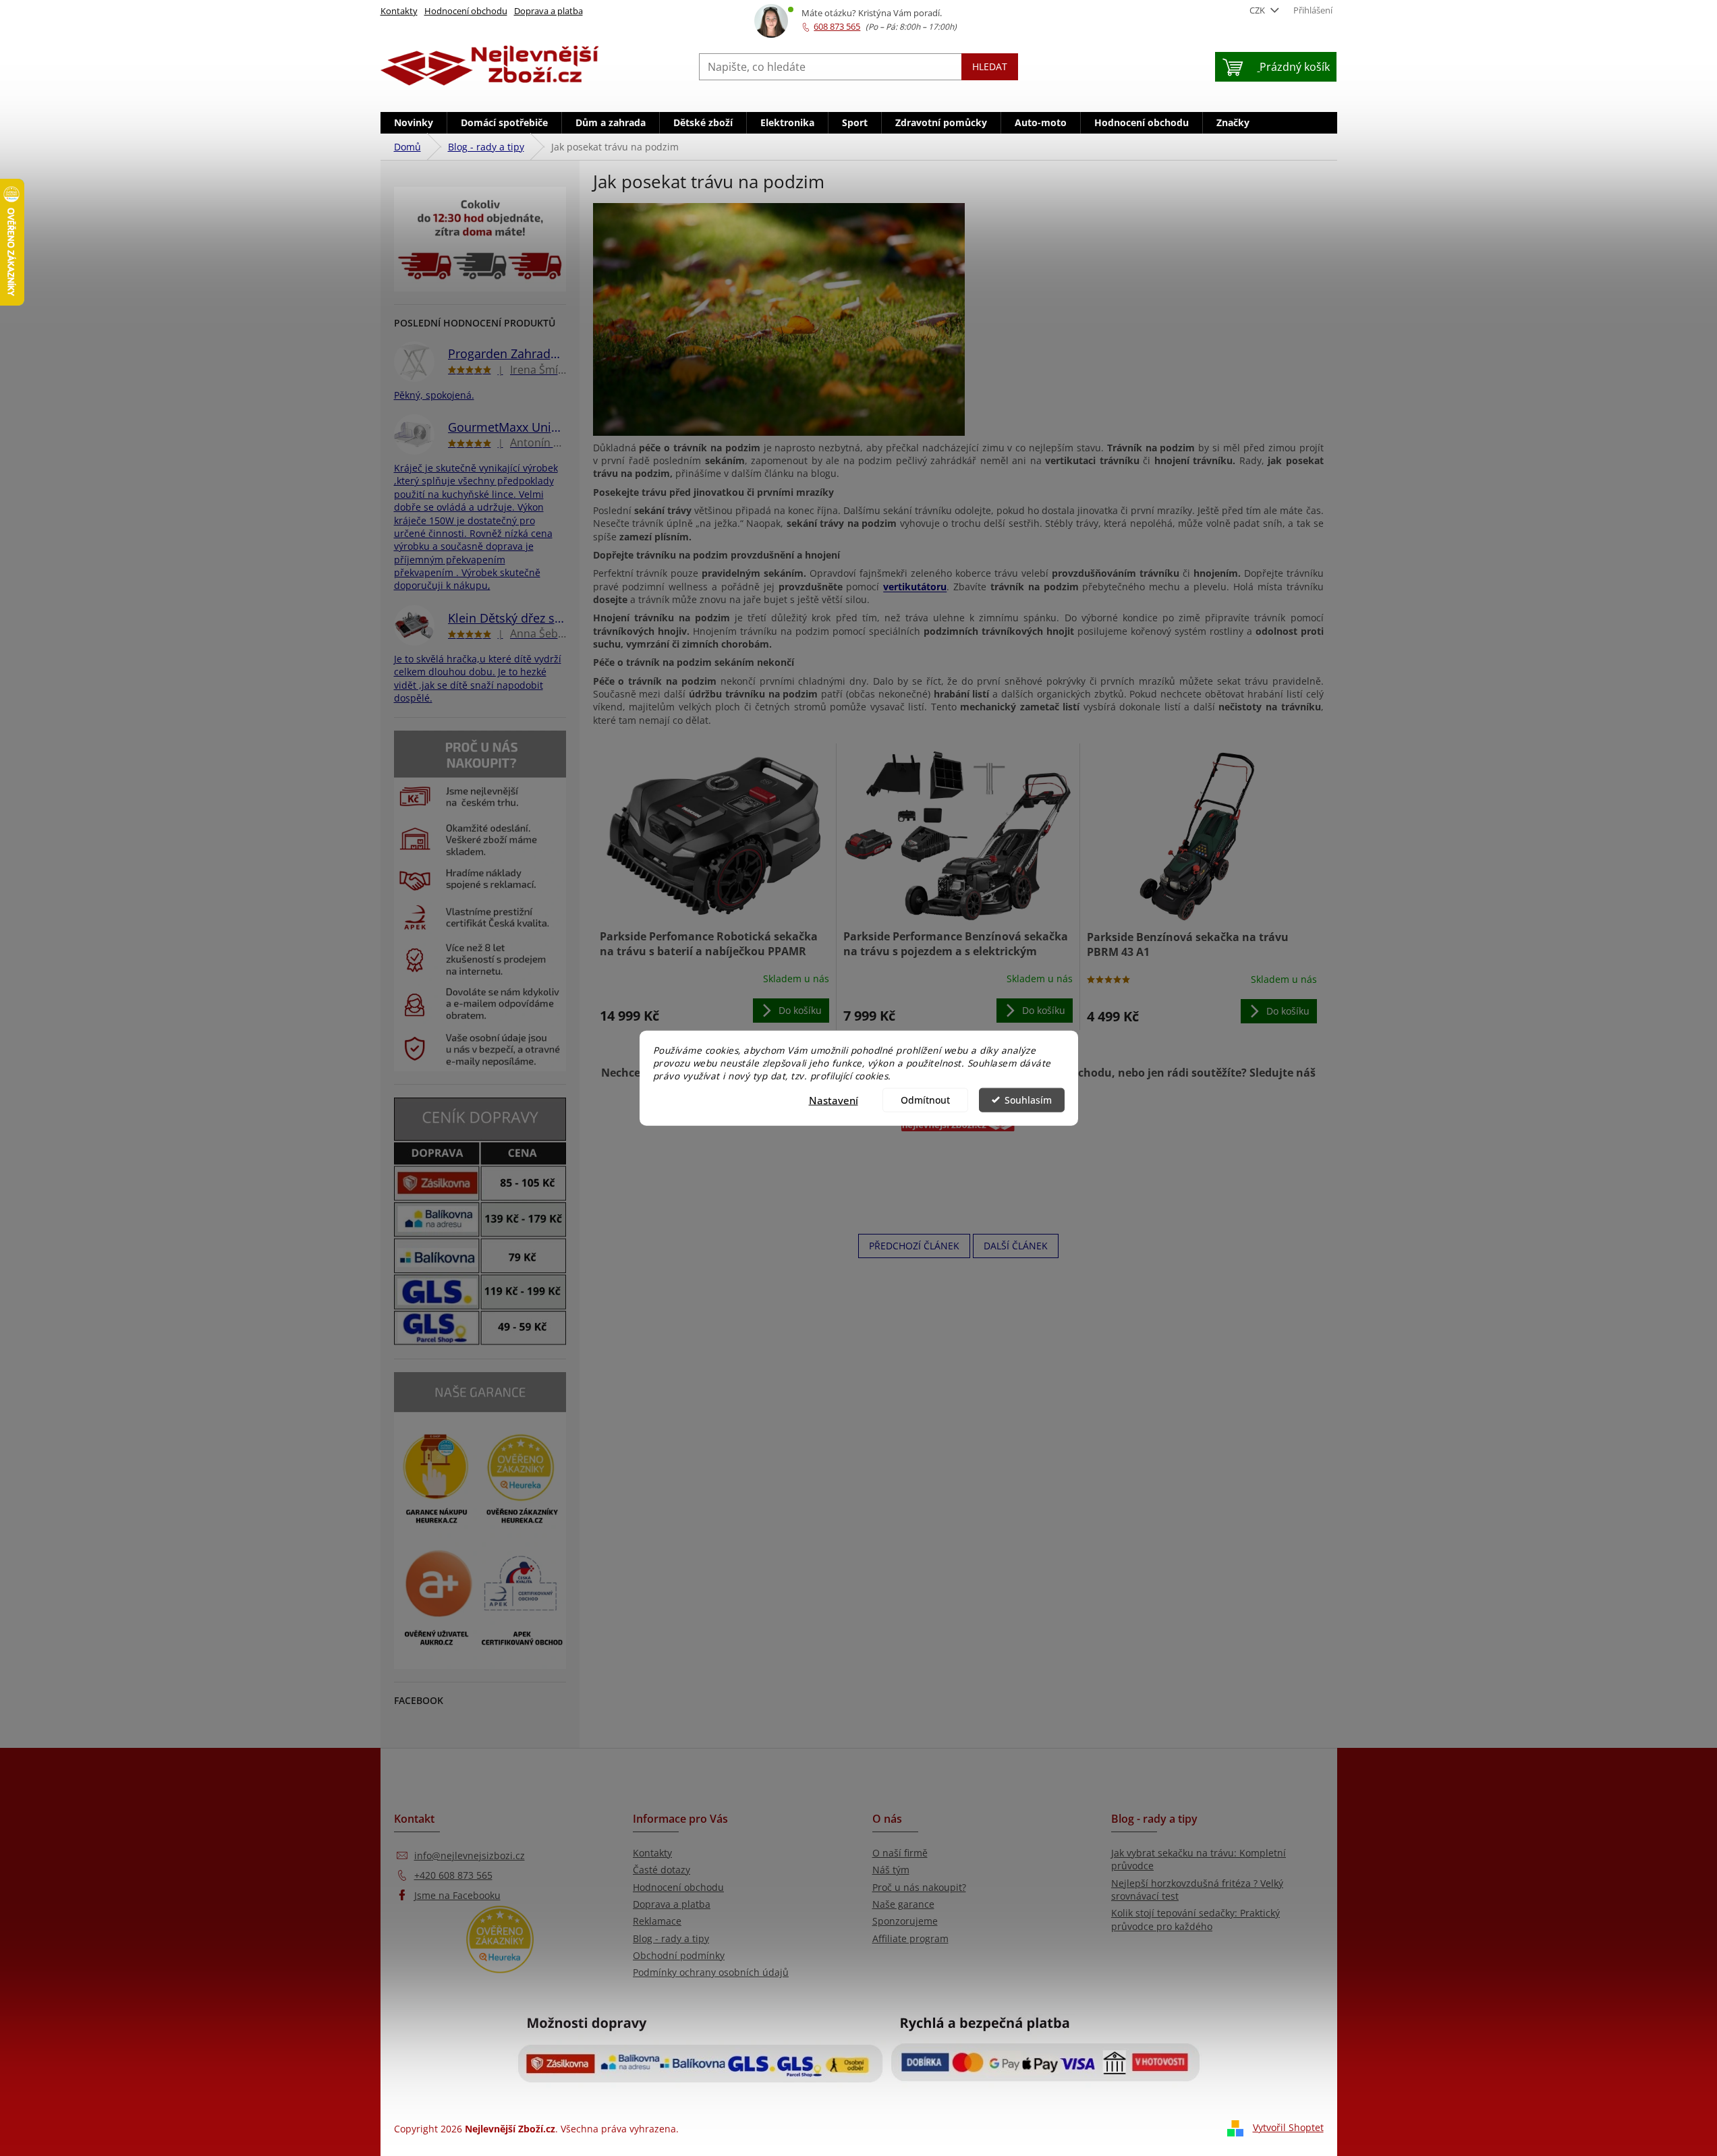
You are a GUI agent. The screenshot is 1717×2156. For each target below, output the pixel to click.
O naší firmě (900, 1853)
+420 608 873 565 (453, 1875)
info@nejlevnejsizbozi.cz (470, 1855)
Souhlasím (1028, 1100)
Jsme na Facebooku (457, 1895)
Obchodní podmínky (679, 1955)
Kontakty (399, 11)
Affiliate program (910, 1938)
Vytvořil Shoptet (1288, 2127)
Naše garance (903, 1904)
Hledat (990, 66)
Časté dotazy (662, 1870)
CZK (1258, 10)
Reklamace (657, 1921)
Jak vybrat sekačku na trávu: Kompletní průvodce (1199, 1859)
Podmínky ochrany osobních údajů (711, 1972)
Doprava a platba (548, 11)
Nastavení (834, 1100)
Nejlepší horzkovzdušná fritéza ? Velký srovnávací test (1197, 1890)
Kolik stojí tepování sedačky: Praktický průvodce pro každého (1195, 1919)
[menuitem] (414, 123)
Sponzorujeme (905, 1921)
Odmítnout (925, 1100)
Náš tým (891, 1870)
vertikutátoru (915, 587)
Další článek (1016, 1246)
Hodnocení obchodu (466, 11)
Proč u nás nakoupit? (919, 1887)
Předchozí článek (914, 1246)
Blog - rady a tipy (671, 1938)
